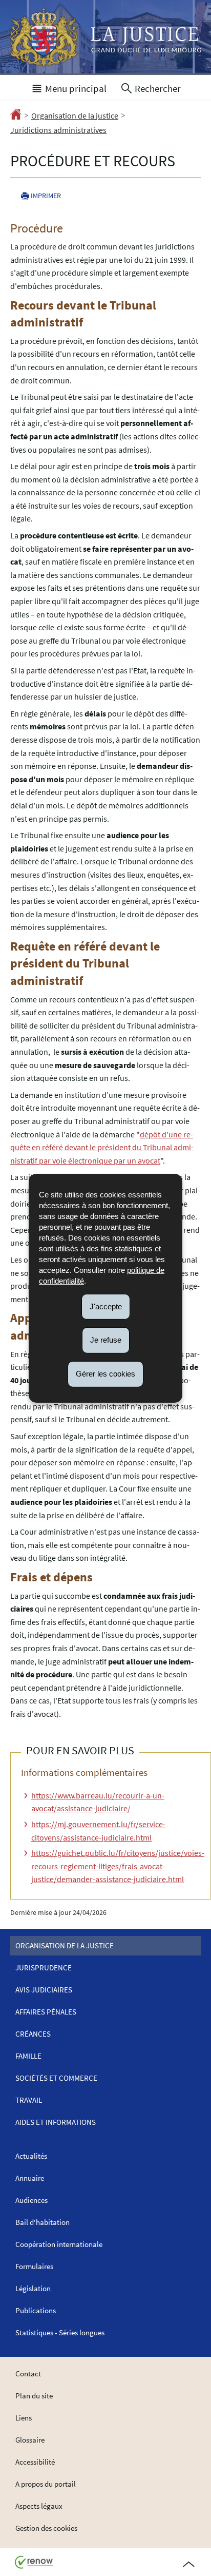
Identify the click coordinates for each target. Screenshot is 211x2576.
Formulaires (34, 2266)
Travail (29, 2100)
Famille (28, 2056)
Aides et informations (56, 2122)
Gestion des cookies (46, 2528)
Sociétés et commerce (56, 2078)
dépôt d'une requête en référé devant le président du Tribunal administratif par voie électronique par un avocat (102, 1147)
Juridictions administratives (58, 130)
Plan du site (34, 2396)
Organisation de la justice (75, 115)
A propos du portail (46, 2484)
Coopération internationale (59, 2244)
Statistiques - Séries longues (60, 2332)
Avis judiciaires (44, 1990)
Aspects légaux (39, 2506)
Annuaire (30, 2178)
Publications (36, 2310)
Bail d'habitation (43, 2222)
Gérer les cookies (105, 1374)
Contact (28, 2374)
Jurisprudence (44, 1968)
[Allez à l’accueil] (16, 116)
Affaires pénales (46, 2012)
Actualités (31, 2156)
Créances (33, 2034)
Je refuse (106, 1340)
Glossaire (30, 2440)
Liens (24, 2418)
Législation (33, 2288)
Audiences (31, 2200)
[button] (69, 87)
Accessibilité (35, 2462)
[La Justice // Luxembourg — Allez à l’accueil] (105, 37)
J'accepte (106, 1306)
